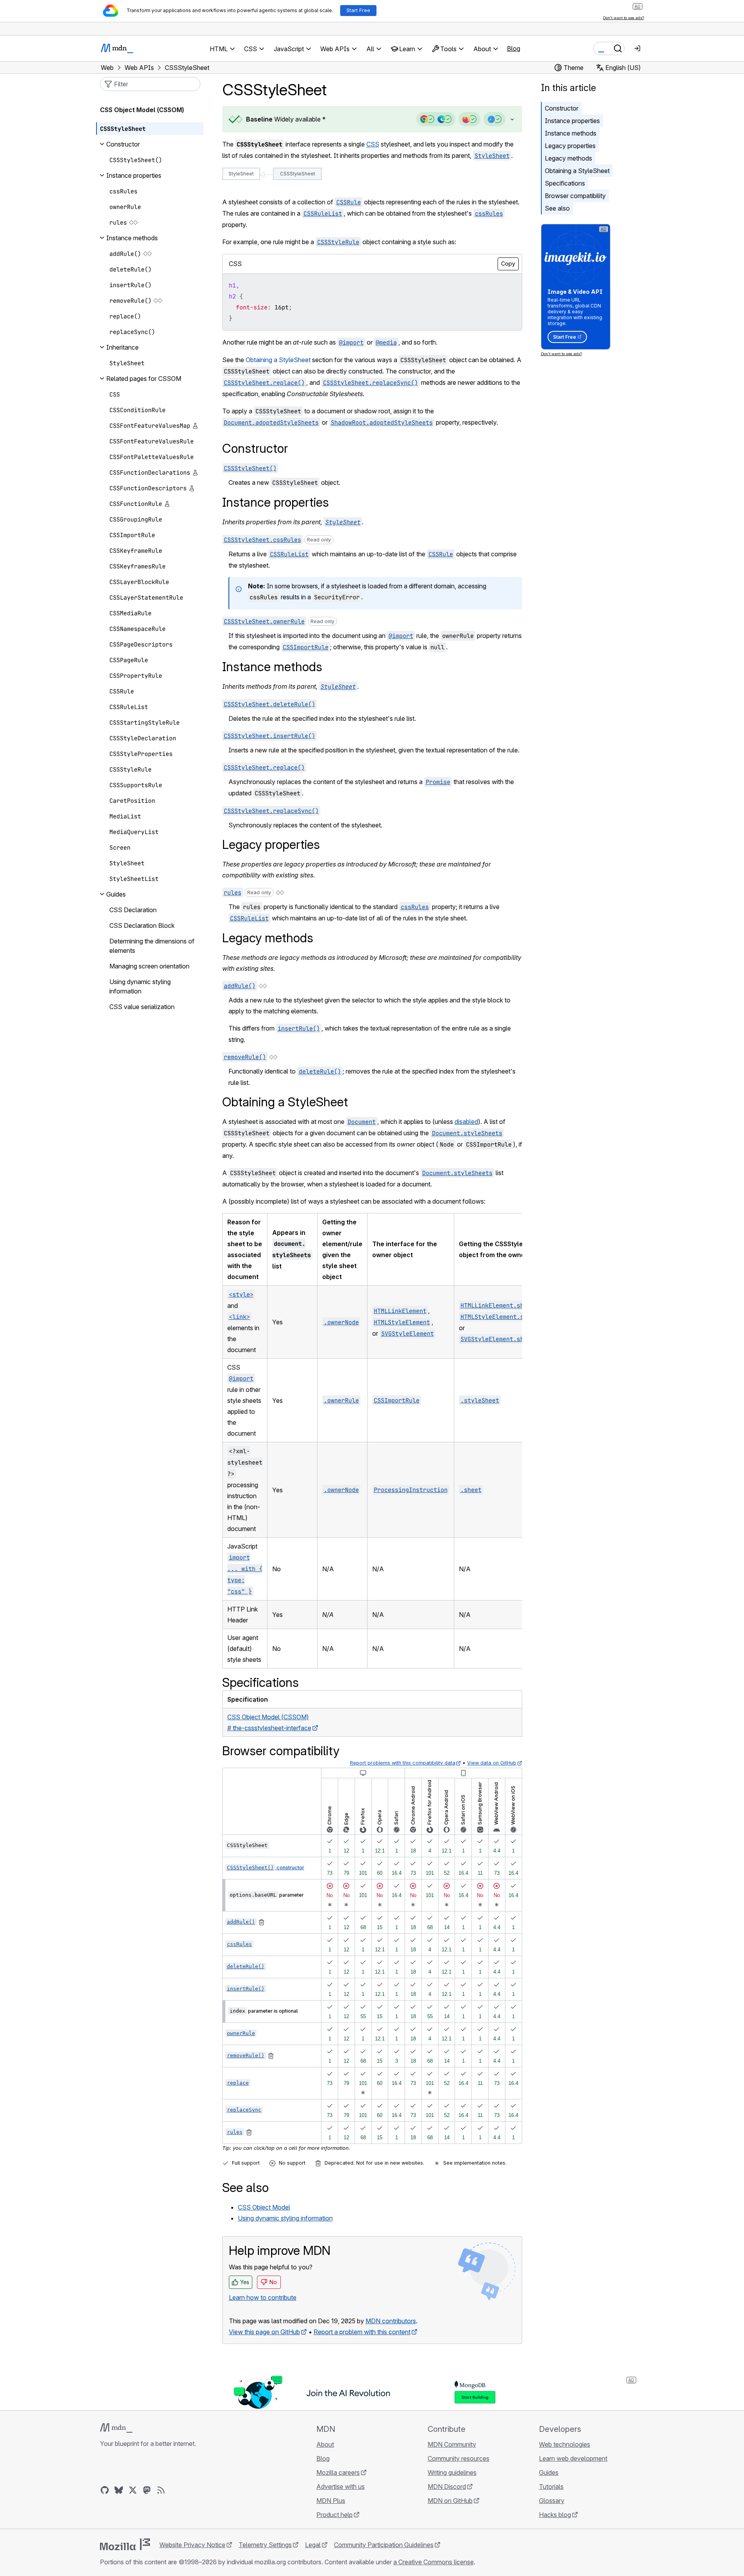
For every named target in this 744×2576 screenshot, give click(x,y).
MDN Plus (331, 2501)
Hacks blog (555, 2515)
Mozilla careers (338, 2472)
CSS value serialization (142, 1007)
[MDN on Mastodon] (147, 2490)
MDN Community (452, 2444)
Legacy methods (568, 158)
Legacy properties (570, 146)
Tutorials (551, 2487)
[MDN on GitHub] (105, 2490)
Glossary (552, 2501)
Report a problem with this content (362, 2332)
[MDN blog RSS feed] (161, 2490)
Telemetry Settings (265, 2545)
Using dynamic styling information (285, 2218)
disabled (466, 1122)
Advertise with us (341, 2487)
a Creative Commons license (434, 2562)
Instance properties (572, 121)
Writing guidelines (452, 2472)
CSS (373, 144)
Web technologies (565, 2444)
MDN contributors (391, 2321)
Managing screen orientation (149, 966)
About (325, 2444)
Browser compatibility (575, 196)
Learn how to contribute (263, 2297)
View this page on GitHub (264, 2332)
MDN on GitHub (450, 2501)
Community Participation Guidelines (384, 2545)
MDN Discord (447, 2487)
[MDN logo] (116, 2428)
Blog (514, 48)
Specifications (565, 183)
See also (557, 208)
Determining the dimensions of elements (152, 946)
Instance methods (571, 133)
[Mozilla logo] (125, 2544)
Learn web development (573, 2458)
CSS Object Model (264, 2207)
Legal (313, 2545)
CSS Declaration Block (142, 925)
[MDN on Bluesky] (119, 2490)
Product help (335, 2515)
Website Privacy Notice (192, 2545)
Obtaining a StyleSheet (278, 360)
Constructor (562, 108)
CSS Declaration (133, 910)
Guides (549, 2472)
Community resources (459, 2458)
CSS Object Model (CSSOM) (142, 110)
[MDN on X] (133, 2490)
